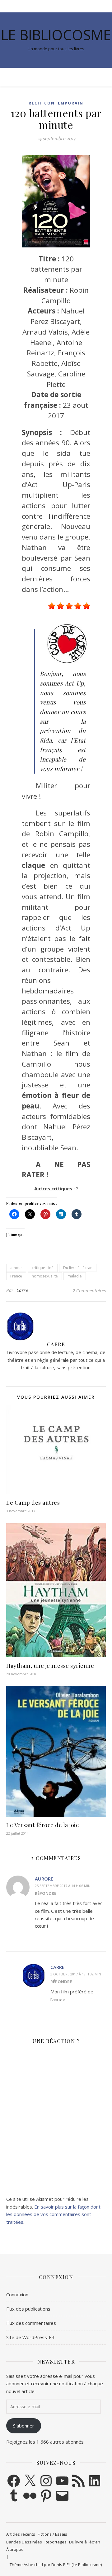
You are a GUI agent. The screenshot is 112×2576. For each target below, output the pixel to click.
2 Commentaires (89, 1290)
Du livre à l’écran (85, 2542)
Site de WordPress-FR (30, 2337)
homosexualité (45, 1276)
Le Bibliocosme (56, 35)
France (16, 1276)
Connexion (17, 2294)
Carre (22, 1290)
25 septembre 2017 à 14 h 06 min (63, 1886)
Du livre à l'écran (78, 1268)
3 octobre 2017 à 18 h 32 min (76, 1974)
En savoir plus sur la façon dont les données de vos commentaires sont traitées (53, 2214)
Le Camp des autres (33, 1503)
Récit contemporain (56, 103)
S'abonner (24, 2426)
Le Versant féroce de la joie (43, 1825)
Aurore (44, 1879)
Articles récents (21, 2534)
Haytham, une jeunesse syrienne (50, 1666)
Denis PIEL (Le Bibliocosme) (77, 2565)
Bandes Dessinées (24, 2542)
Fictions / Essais (52, 2534)
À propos (15, 2549)
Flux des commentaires (31, 2323)
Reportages (56, 2542)
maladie (75, 1276)
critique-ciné (43, 1268)
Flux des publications (28, 2309)
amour (16, 1268)
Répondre (46, 1893)
